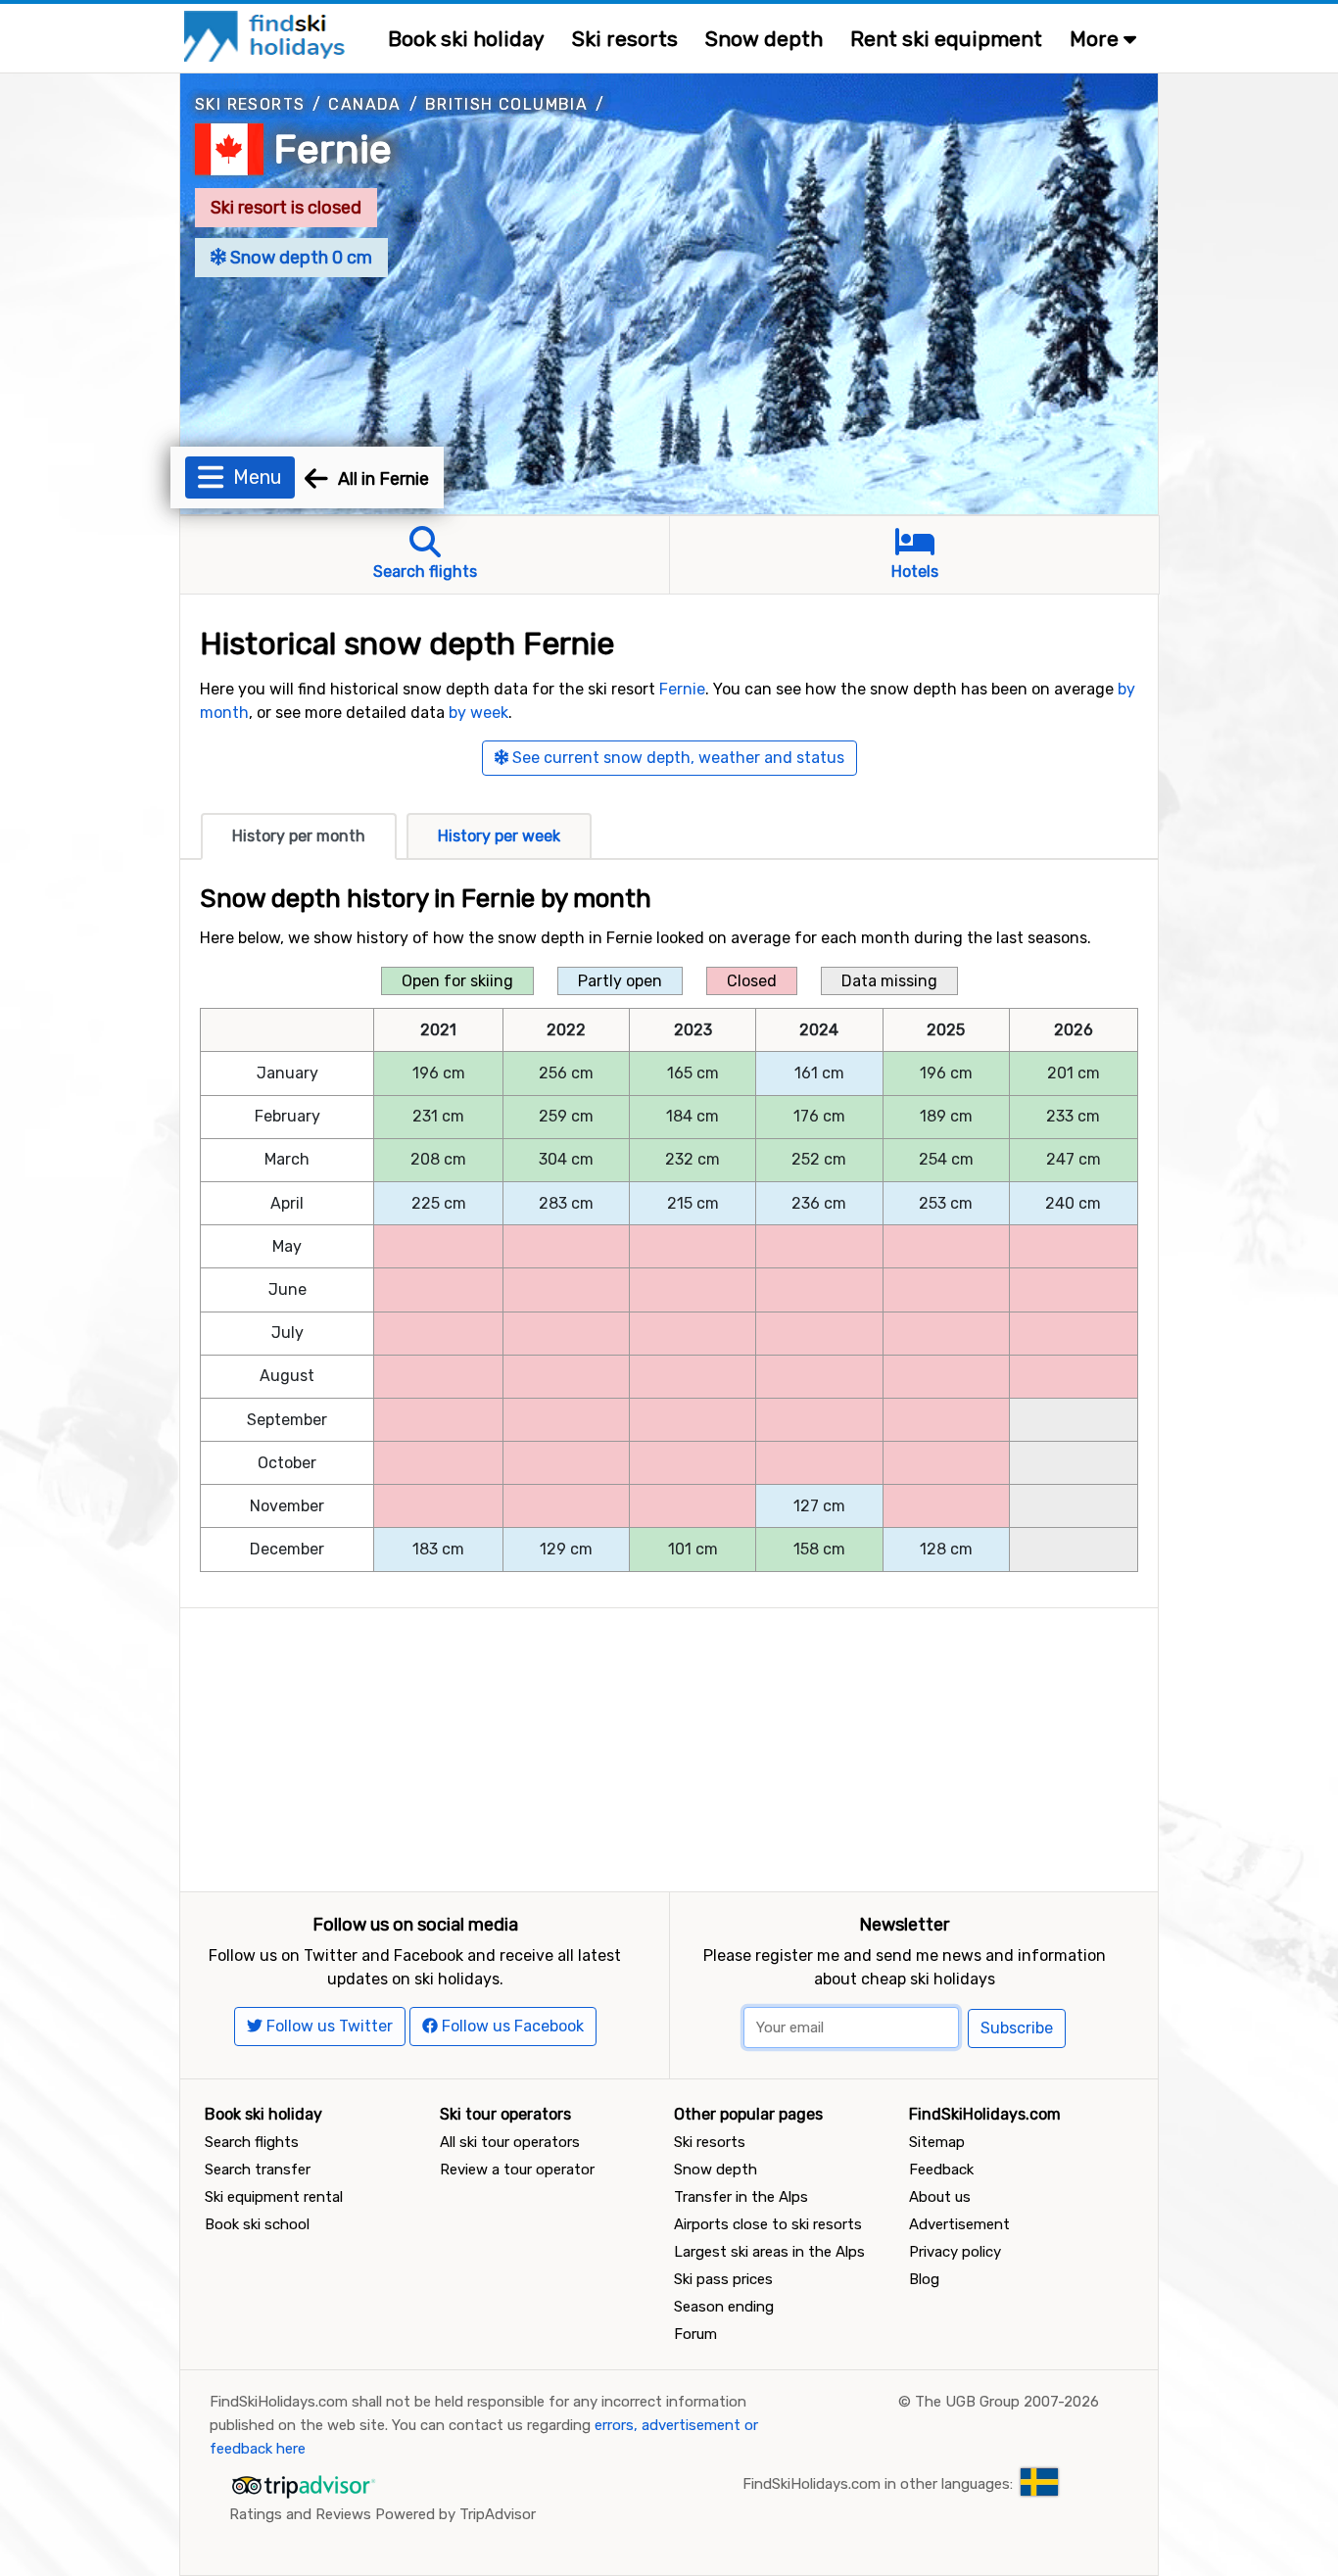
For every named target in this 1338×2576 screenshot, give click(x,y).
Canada (364, 104)
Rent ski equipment (946, 39)
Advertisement (959, 2224)
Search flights (252, 2142)
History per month (299, 836)
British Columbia (506, 104)
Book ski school (257, 2224)
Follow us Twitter (328, 2026)
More (1097, 39)
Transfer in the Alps (741, 2197)
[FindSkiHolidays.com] (267, 35)
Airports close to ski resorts (768, 2224)
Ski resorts (625, 39)
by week (478, 713)
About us (940, 2197)
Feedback (941, 2170)
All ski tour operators (510, 2142)
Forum (695, 2334)
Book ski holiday (466, 39)
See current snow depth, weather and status (676, 758)
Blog (924, 2279)
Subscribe (1017, 2028)
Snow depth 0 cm (299, 258)
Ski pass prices (723, 2279)
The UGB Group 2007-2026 (1007, 2402)
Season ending (724, 2307)
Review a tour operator (517, 2170)
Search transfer (258, 2170)
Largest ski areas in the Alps (769, 2252)
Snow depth (764, 39)
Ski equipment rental (274, 2197)
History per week (499, 836)
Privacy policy (955, 2252)
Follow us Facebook (511, 2026)
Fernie (333, 149)
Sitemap (937, 2142)
